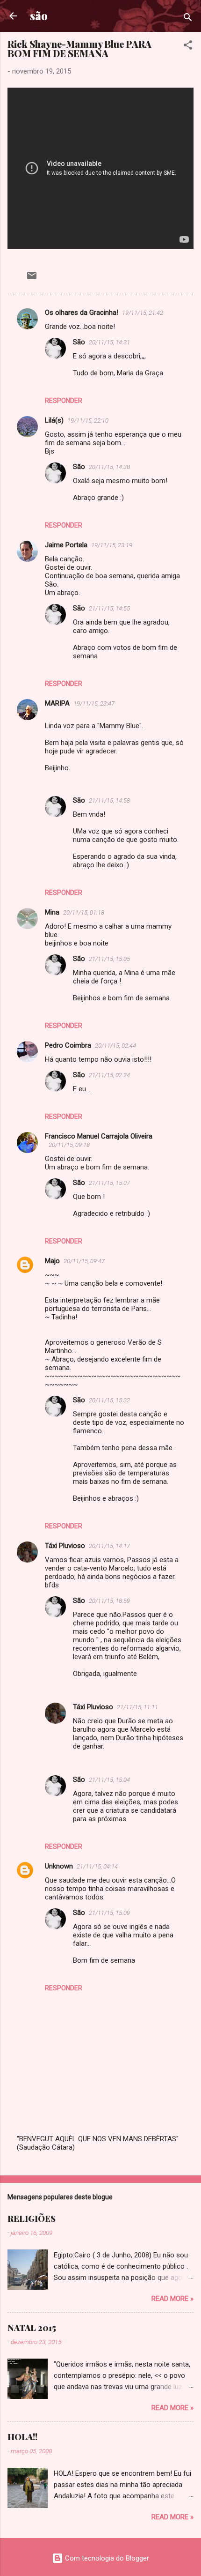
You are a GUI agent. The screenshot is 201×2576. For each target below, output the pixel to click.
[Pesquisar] (188, 19)
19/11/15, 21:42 (143, 313)
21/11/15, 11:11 (137, 1707)
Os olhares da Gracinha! (82, 313)
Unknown (59, 1866)
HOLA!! (22, 2437)
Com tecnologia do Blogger (106, 2558)
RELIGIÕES (32, 2219)
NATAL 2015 (32, 2328)
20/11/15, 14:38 (109, 467)
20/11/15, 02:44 (115, 1046)
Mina (52, 912)
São (79, 342)
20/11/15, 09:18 (69, 1145)
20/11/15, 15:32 (109, 1400)
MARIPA (57, 703)
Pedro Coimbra (68, 1045)
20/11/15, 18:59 (109, 1601)
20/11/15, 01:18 (84, 912)
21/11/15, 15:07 (109, 1183)
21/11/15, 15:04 (109, 1780)
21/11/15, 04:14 (97, 1866)
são (39, 16)
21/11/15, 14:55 (109, 608)
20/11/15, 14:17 (109, 1546)
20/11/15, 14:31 (109, 342)
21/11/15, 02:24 (109, 1075)
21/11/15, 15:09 (109, 1913)
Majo (52, 1261)
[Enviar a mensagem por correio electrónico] (32, 279)
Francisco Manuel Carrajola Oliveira (99, 1136)
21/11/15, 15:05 (109, 959)
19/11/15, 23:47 (94, 704)
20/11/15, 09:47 (84, 1261)
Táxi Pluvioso (65, 1546)
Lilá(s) (54, 420)
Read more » (172, 2299)
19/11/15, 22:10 (88, 421)
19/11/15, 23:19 (112, 545)
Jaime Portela (66, 545)
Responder (64, 401)
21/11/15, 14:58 (109, 800)
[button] (188, 47)
